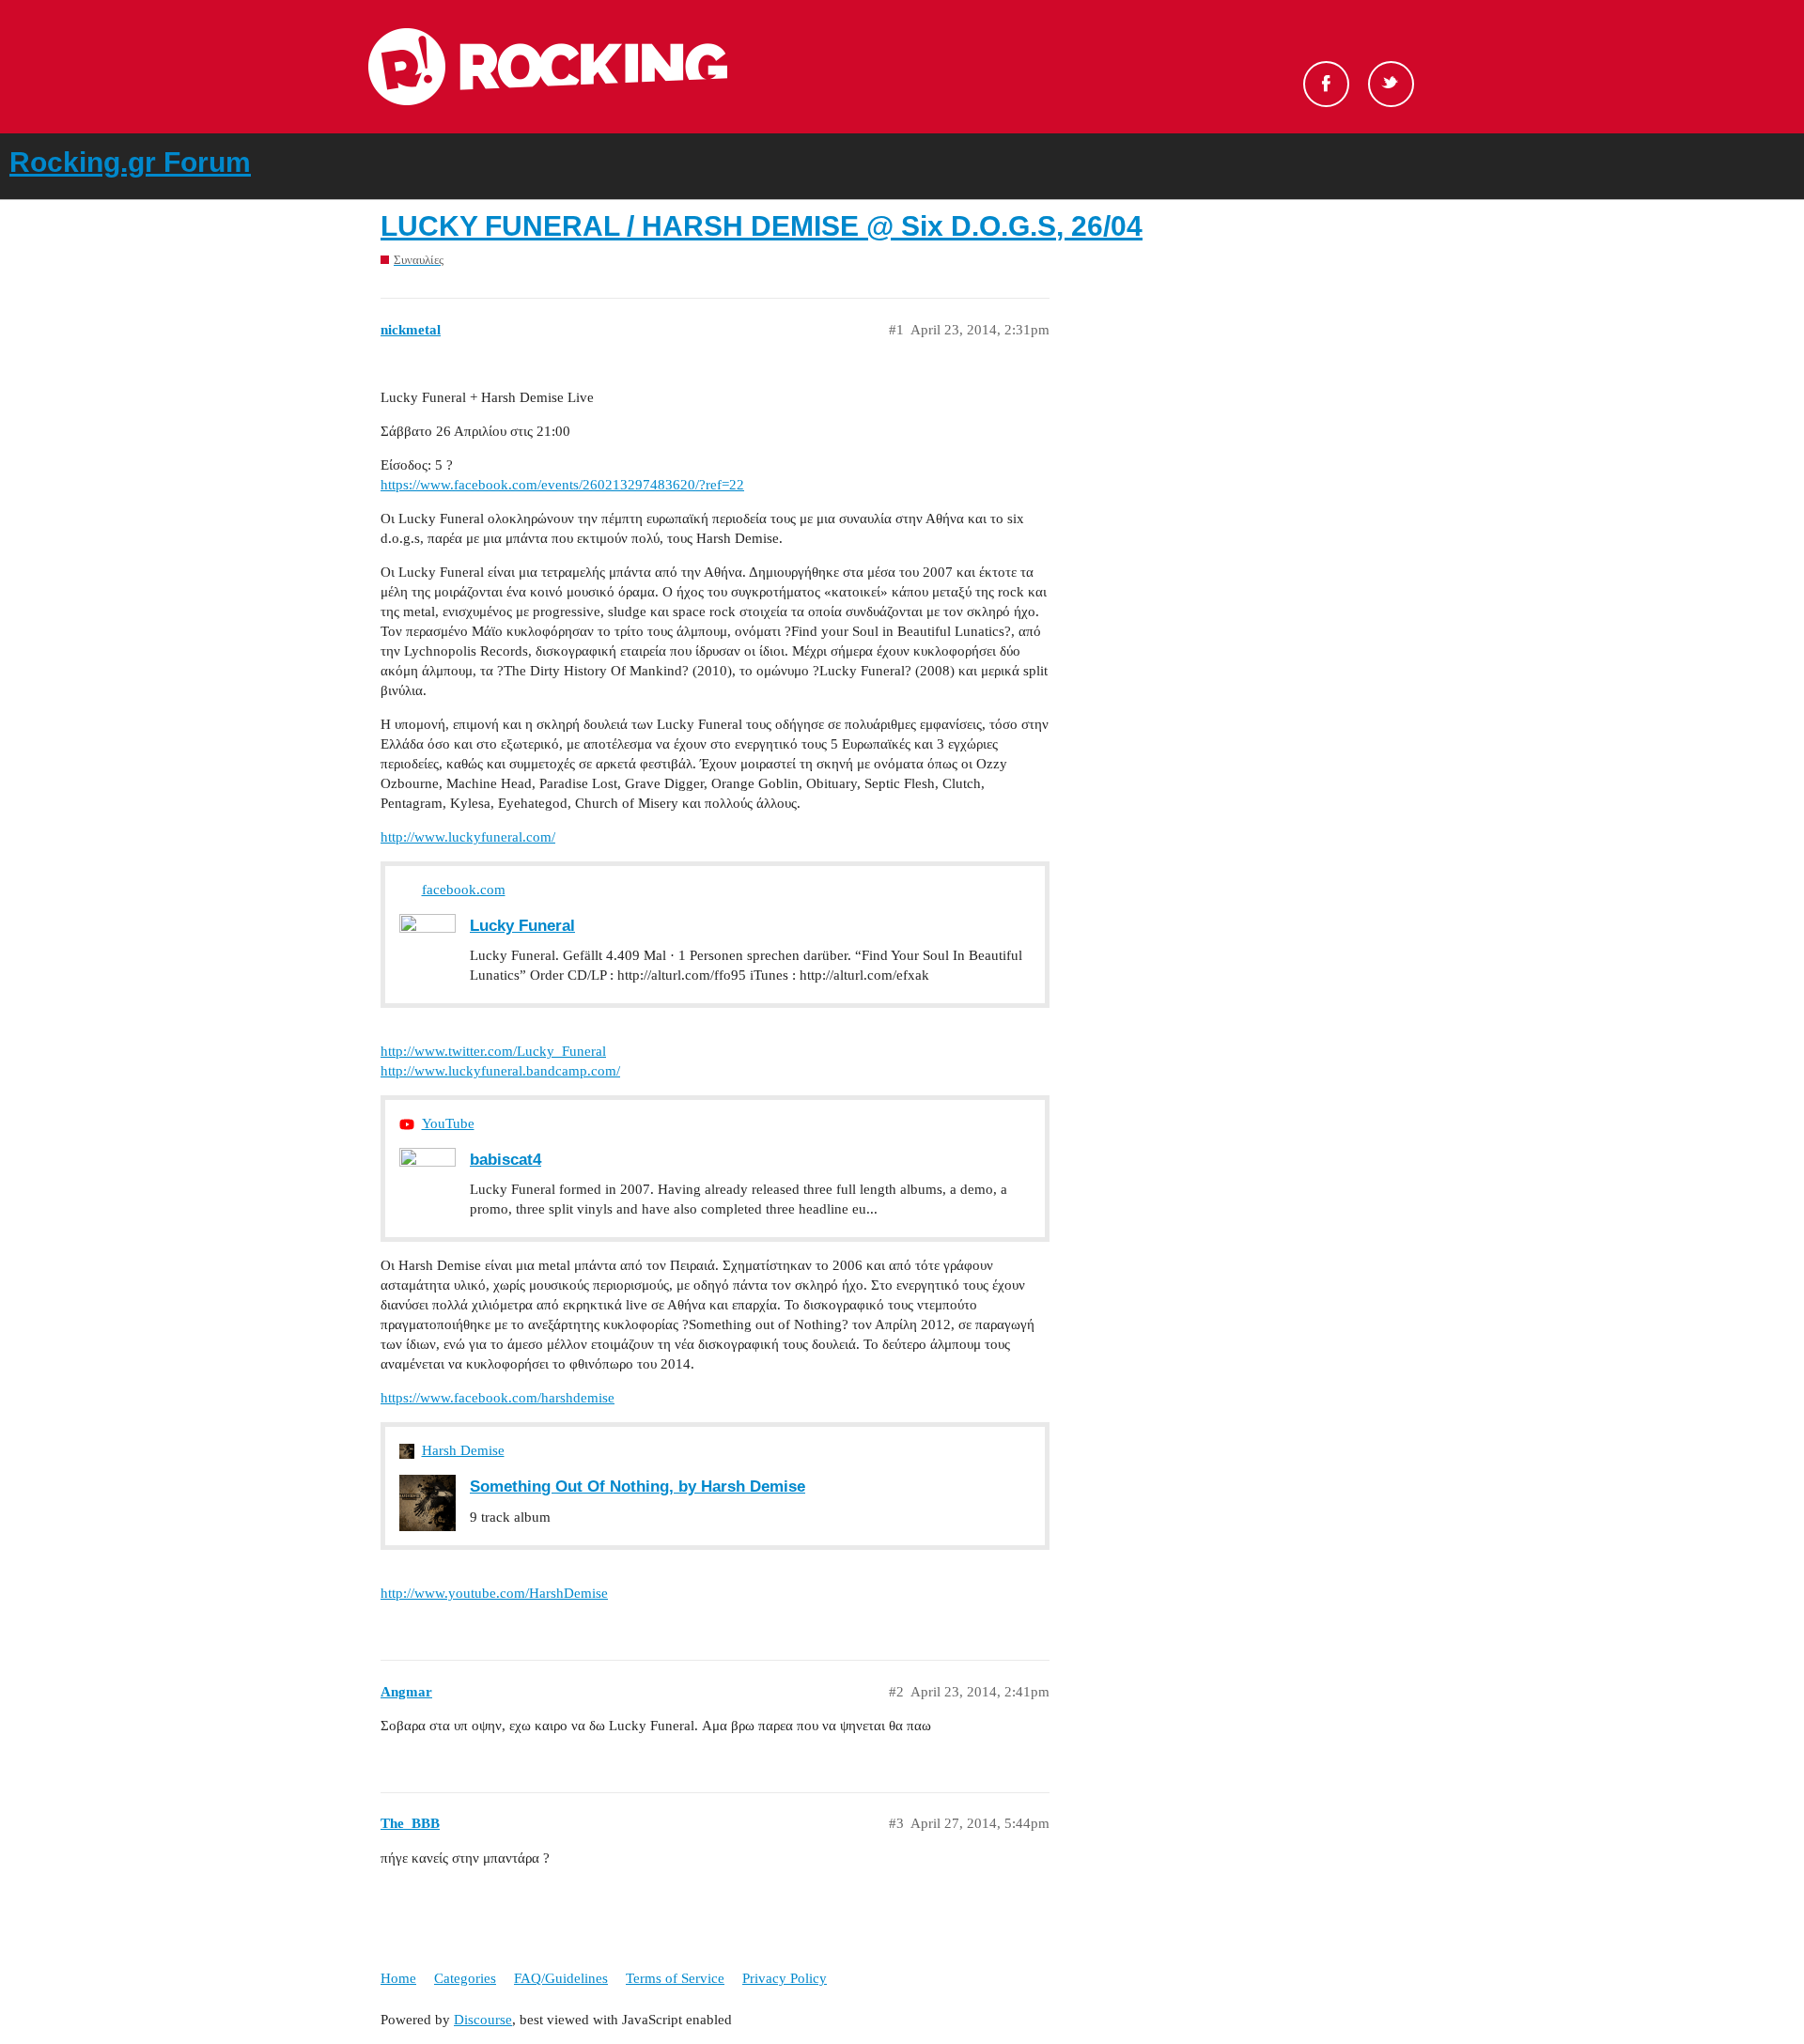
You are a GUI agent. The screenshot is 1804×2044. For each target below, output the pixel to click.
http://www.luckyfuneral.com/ (468, 837)
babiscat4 (505, 1159)
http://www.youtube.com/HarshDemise (494, 1593)
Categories (465, 1978)
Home (398, 1978)
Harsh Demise (463, 1450)
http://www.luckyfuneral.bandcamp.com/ (500, 1071)
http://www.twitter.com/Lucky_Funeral (493, 1051)
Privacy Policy (785, 1978)
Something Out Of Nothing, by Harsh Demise (638, 1486)
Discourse (483, 2020)
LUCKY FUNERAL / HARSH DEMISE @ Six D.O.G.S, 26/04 (762, 226)
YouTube (448, 1123)
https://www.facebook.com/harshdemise (498, 1398)
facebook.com (464, 890)
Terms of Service (675, 1978)
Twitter (1391, 84)
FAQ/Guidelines (561, 1978)
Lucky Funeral (522, 925)
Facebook (1326, 84)
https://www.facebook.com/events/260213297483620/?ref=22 (562, 485)
